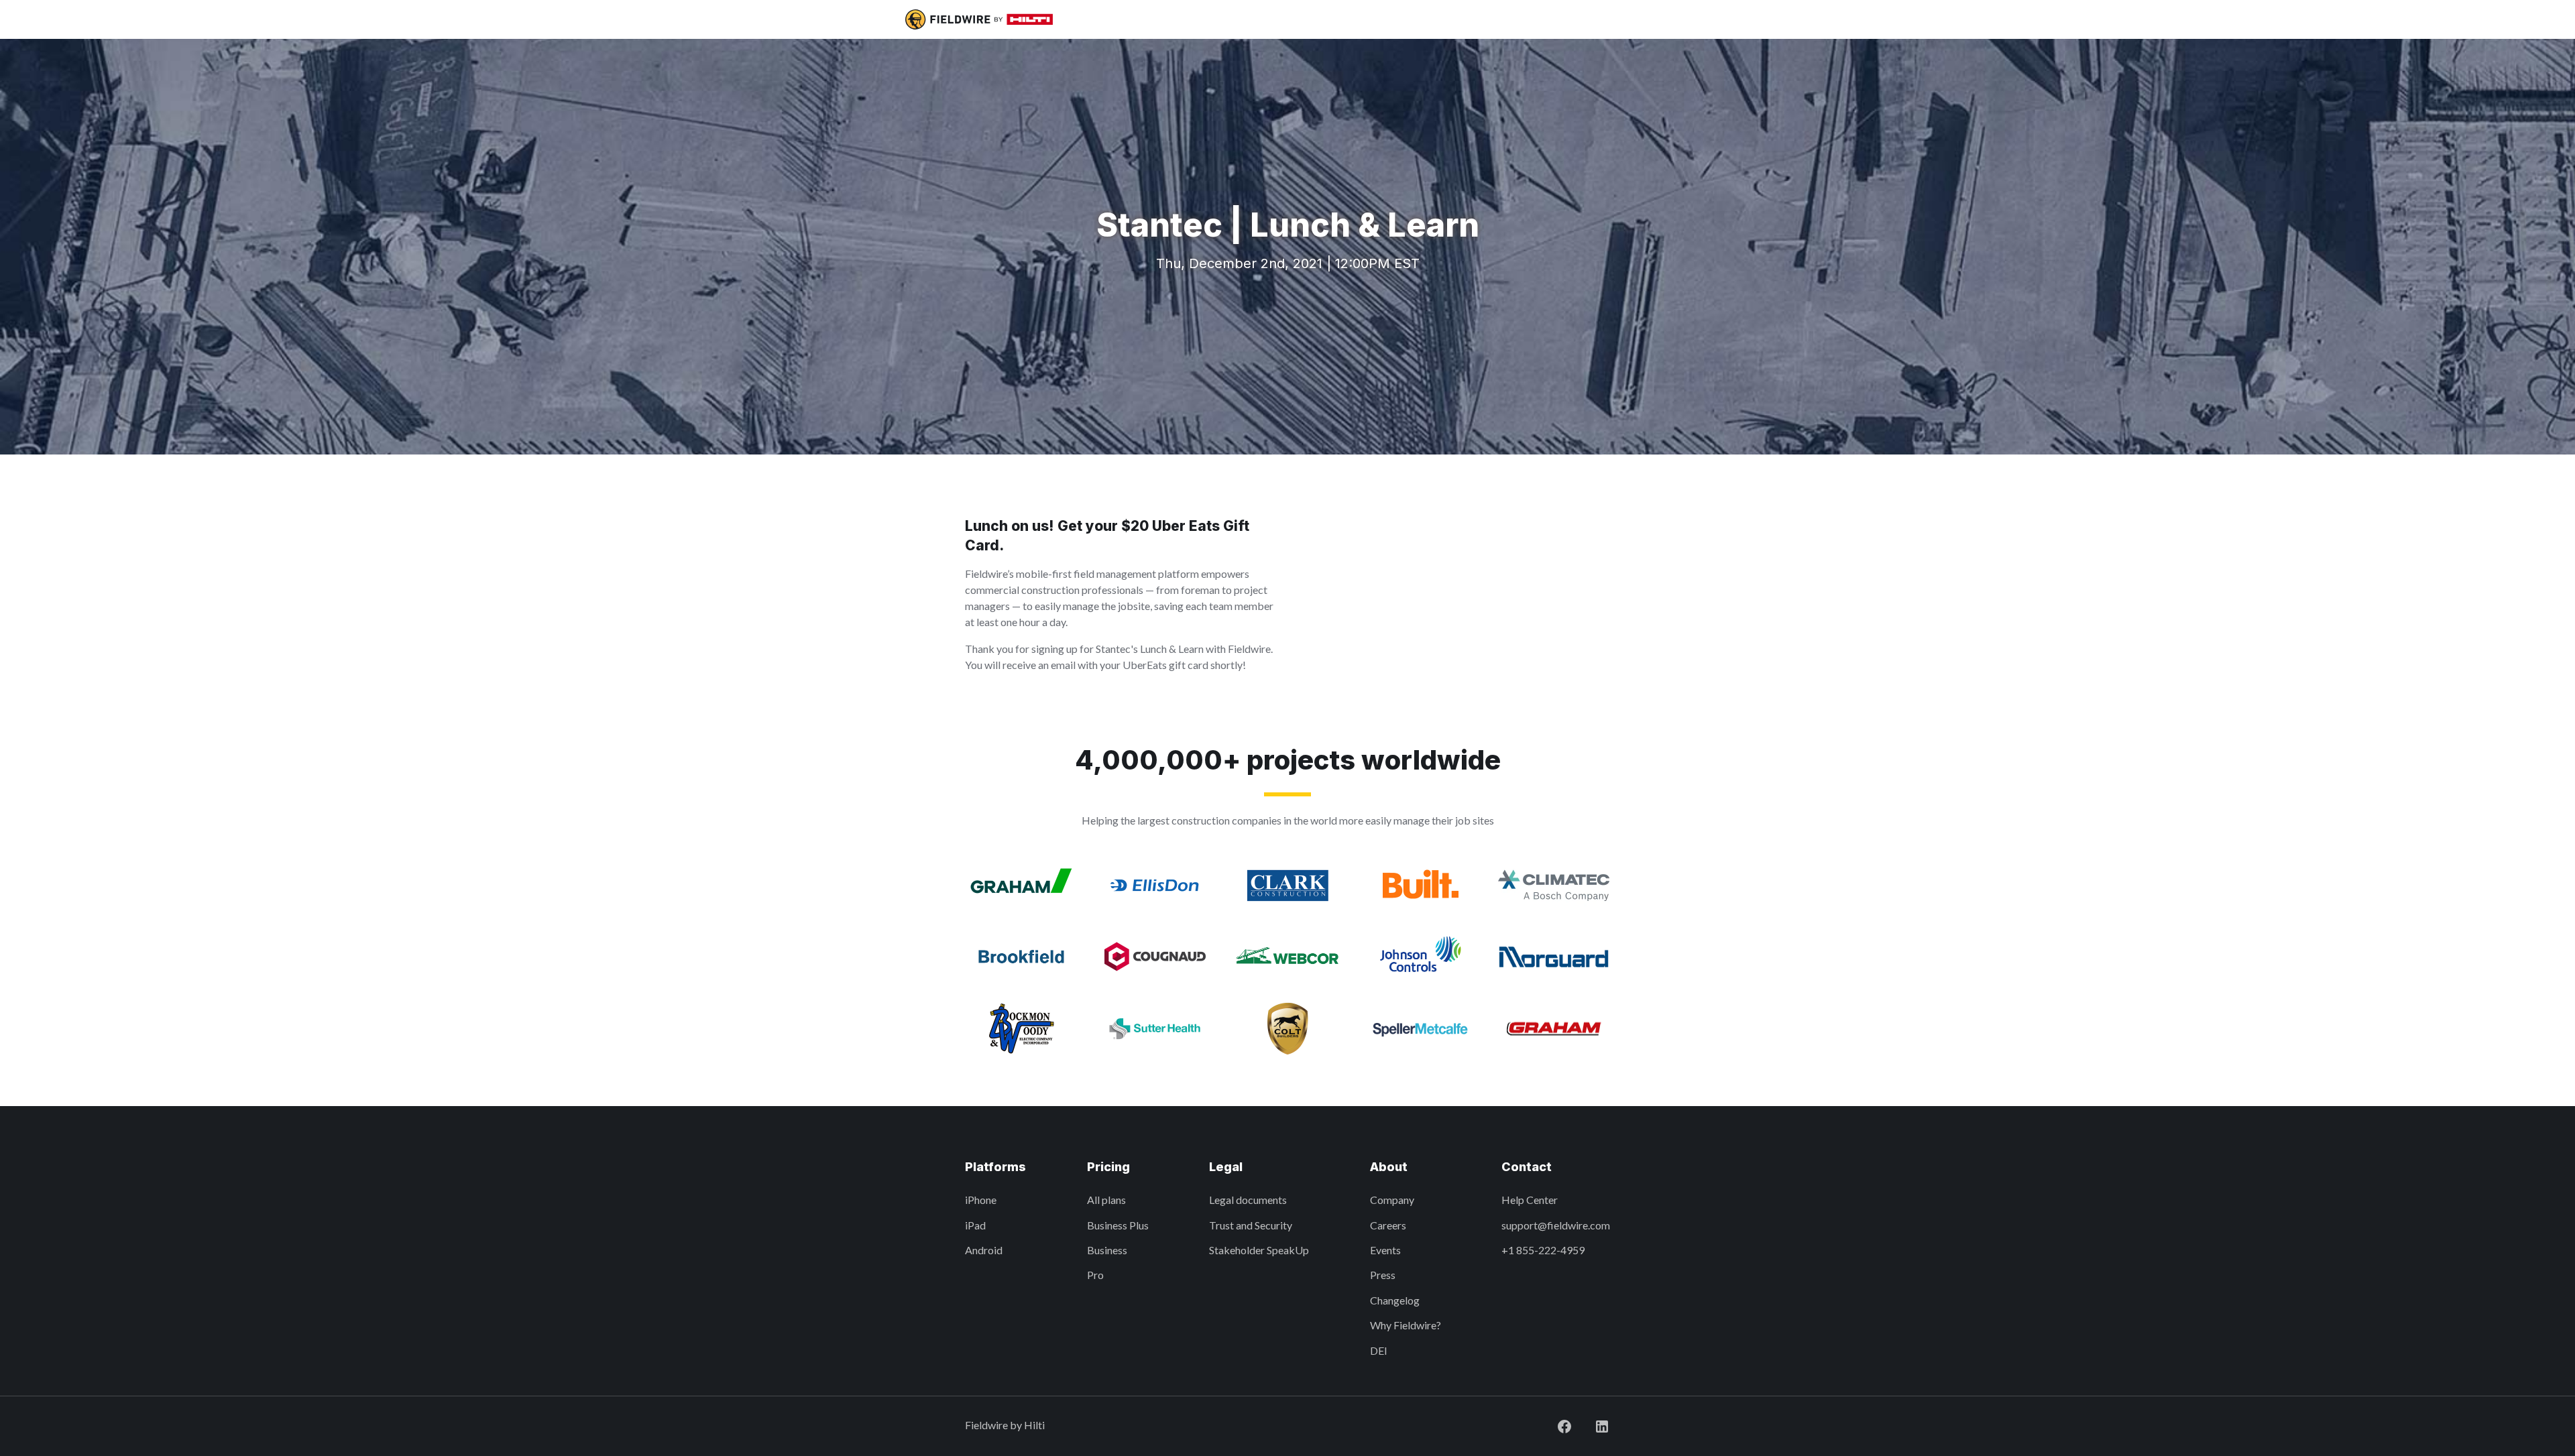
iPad (975, 1225)
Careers (1388, 1225)
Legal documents (1248, 1200)
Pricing (1108, 1167)
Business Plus (1118, 1225)
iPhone (981, 1200)
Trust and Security (1251, 1225)
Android (984, 1250)
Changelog (1395, 1300)
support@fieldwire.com (1556, 1225)
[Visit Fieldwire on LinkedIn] (1591, 1425)
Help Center (1530, 1200)
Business (1107, 1250)
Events (1385, 1250)
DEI (1379, 1350)
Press (1383, 1275)
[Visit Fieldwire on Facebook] (1554, 1425)
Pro (1095, 1275)
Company (1392, 1200)
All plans (1106, 1200)
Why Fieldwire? (1406, 1325)
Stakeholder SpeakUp (1259, 1250)
